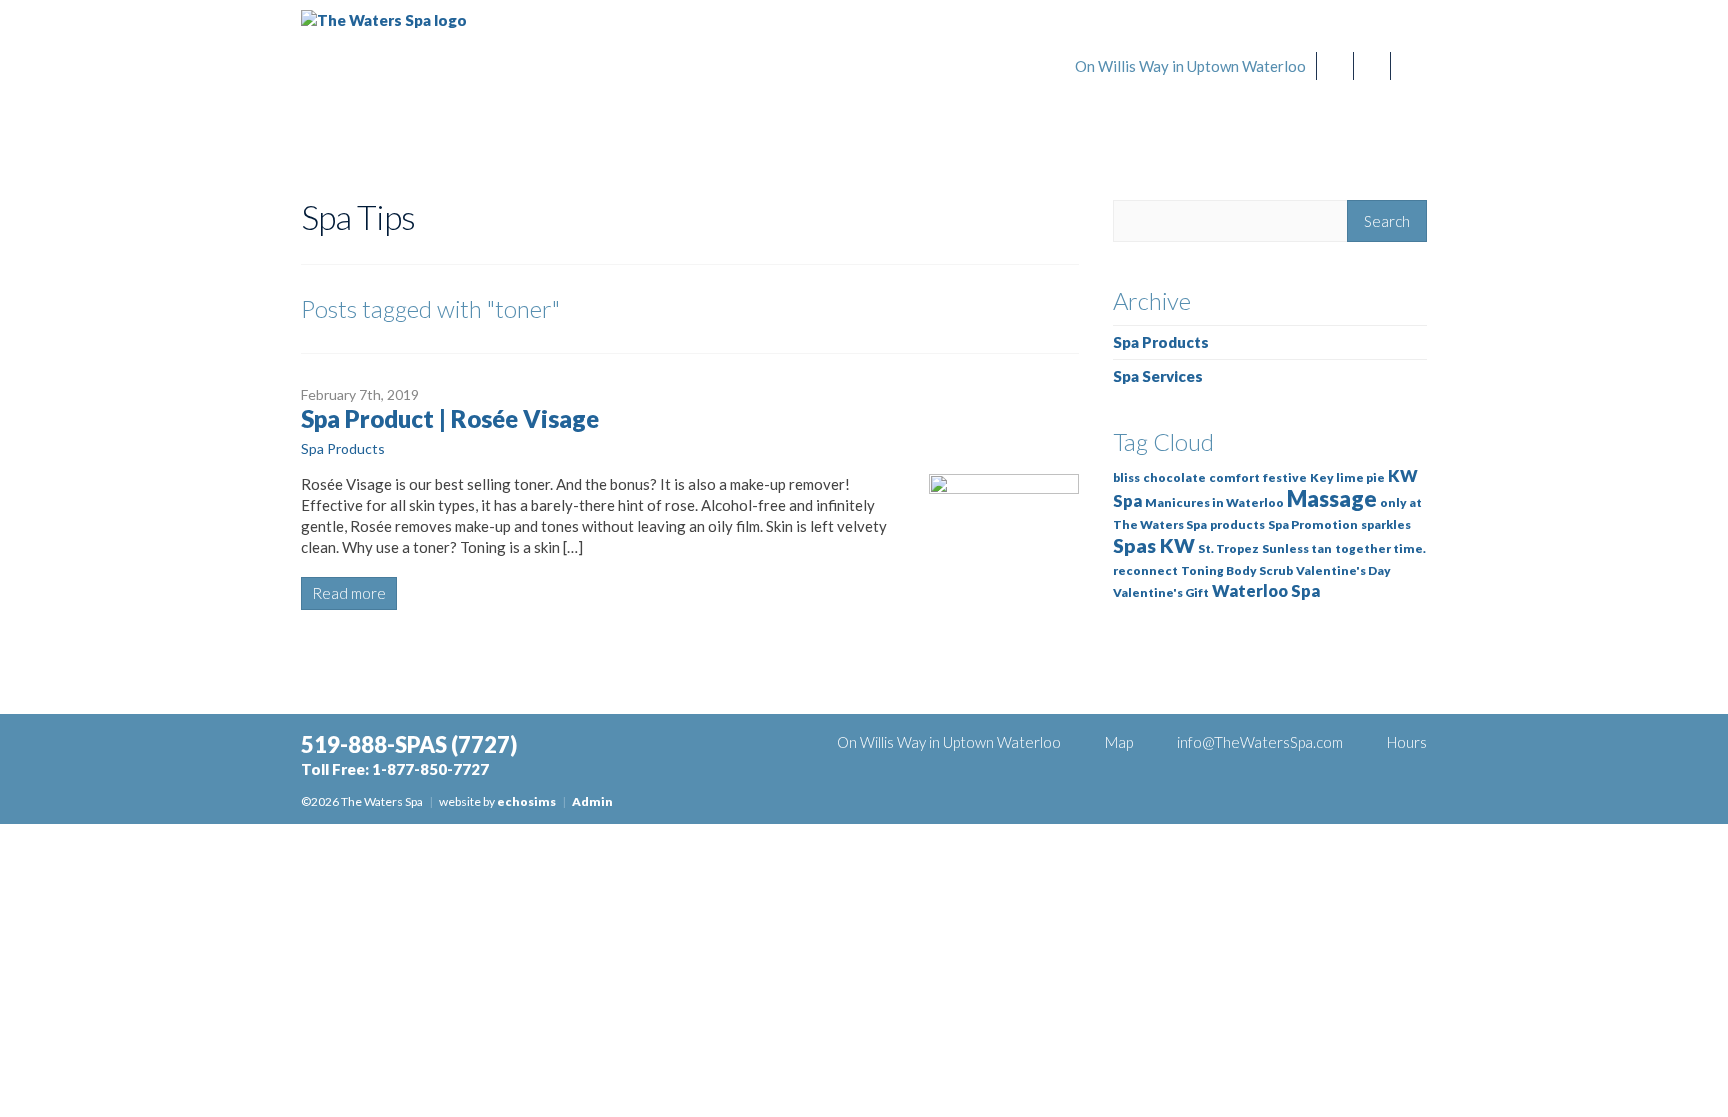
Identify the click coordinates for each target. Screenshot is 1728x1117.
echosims (526, 801)
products (1237, 524)
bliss (1126, 477)
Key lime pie (1347, 477)
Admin (592, 801)
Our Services (1268, 111)
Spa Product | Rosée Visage (450, 418)
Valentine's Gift (1161, 592)
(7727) (1303, 32)
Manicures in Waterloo (1214, 502)
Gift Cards (1001, 111)
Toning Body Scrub (1237, 570)
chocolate (1174, 477)
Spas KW (1154, 545)
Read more (349, 593)
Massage (1332, 498)
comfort (1234, 477)
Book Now (1134, 111)
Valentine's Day (1343, 570)
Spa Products (343, 448)
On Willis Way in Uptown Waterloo (1190, 66)
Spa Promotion (1313, 524)
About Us (1390, 111)
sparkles (1386, 524)
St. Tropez (1228, 548)
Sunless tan (1297, 548)
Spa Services (1158, 376)
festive (1285, 477)
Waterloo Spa (1266, 591)
